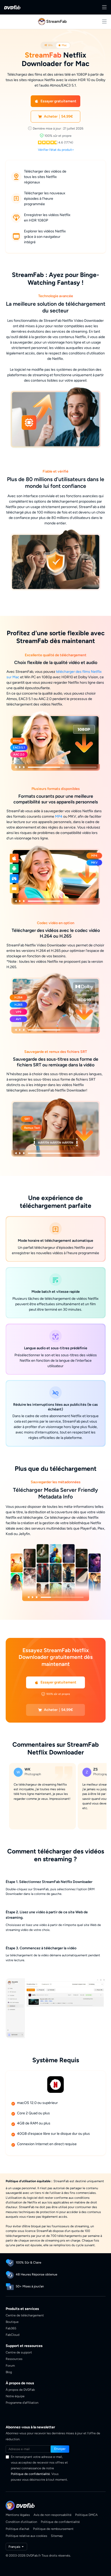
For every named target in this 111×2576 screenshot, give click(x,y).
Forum (10, 2366)
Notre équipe (15, 2396)
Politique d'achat (18, 2529)
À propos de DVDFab (20, 2390)
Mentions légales (18, 2515)
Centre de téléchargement (25, 2315)
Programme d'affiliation (22, 2403)
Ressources (14, 2359)
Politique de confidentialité (30, 2474)
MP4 (59, 817)
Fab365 (11, 2328)
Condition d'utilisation (21, 2522)
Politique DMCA (86, 2515)
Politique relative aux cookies (26, 2536)
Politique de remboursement (53, 2529)
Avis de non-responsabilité (53, 2515)
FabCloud (13, 2335)
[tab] (49, 45)
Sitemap (57, 2536)
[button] (56, 101)
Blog (9, 2372)
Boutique (12, 2322)
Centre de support (19, 2352)
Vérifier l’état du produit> (56, 150)
